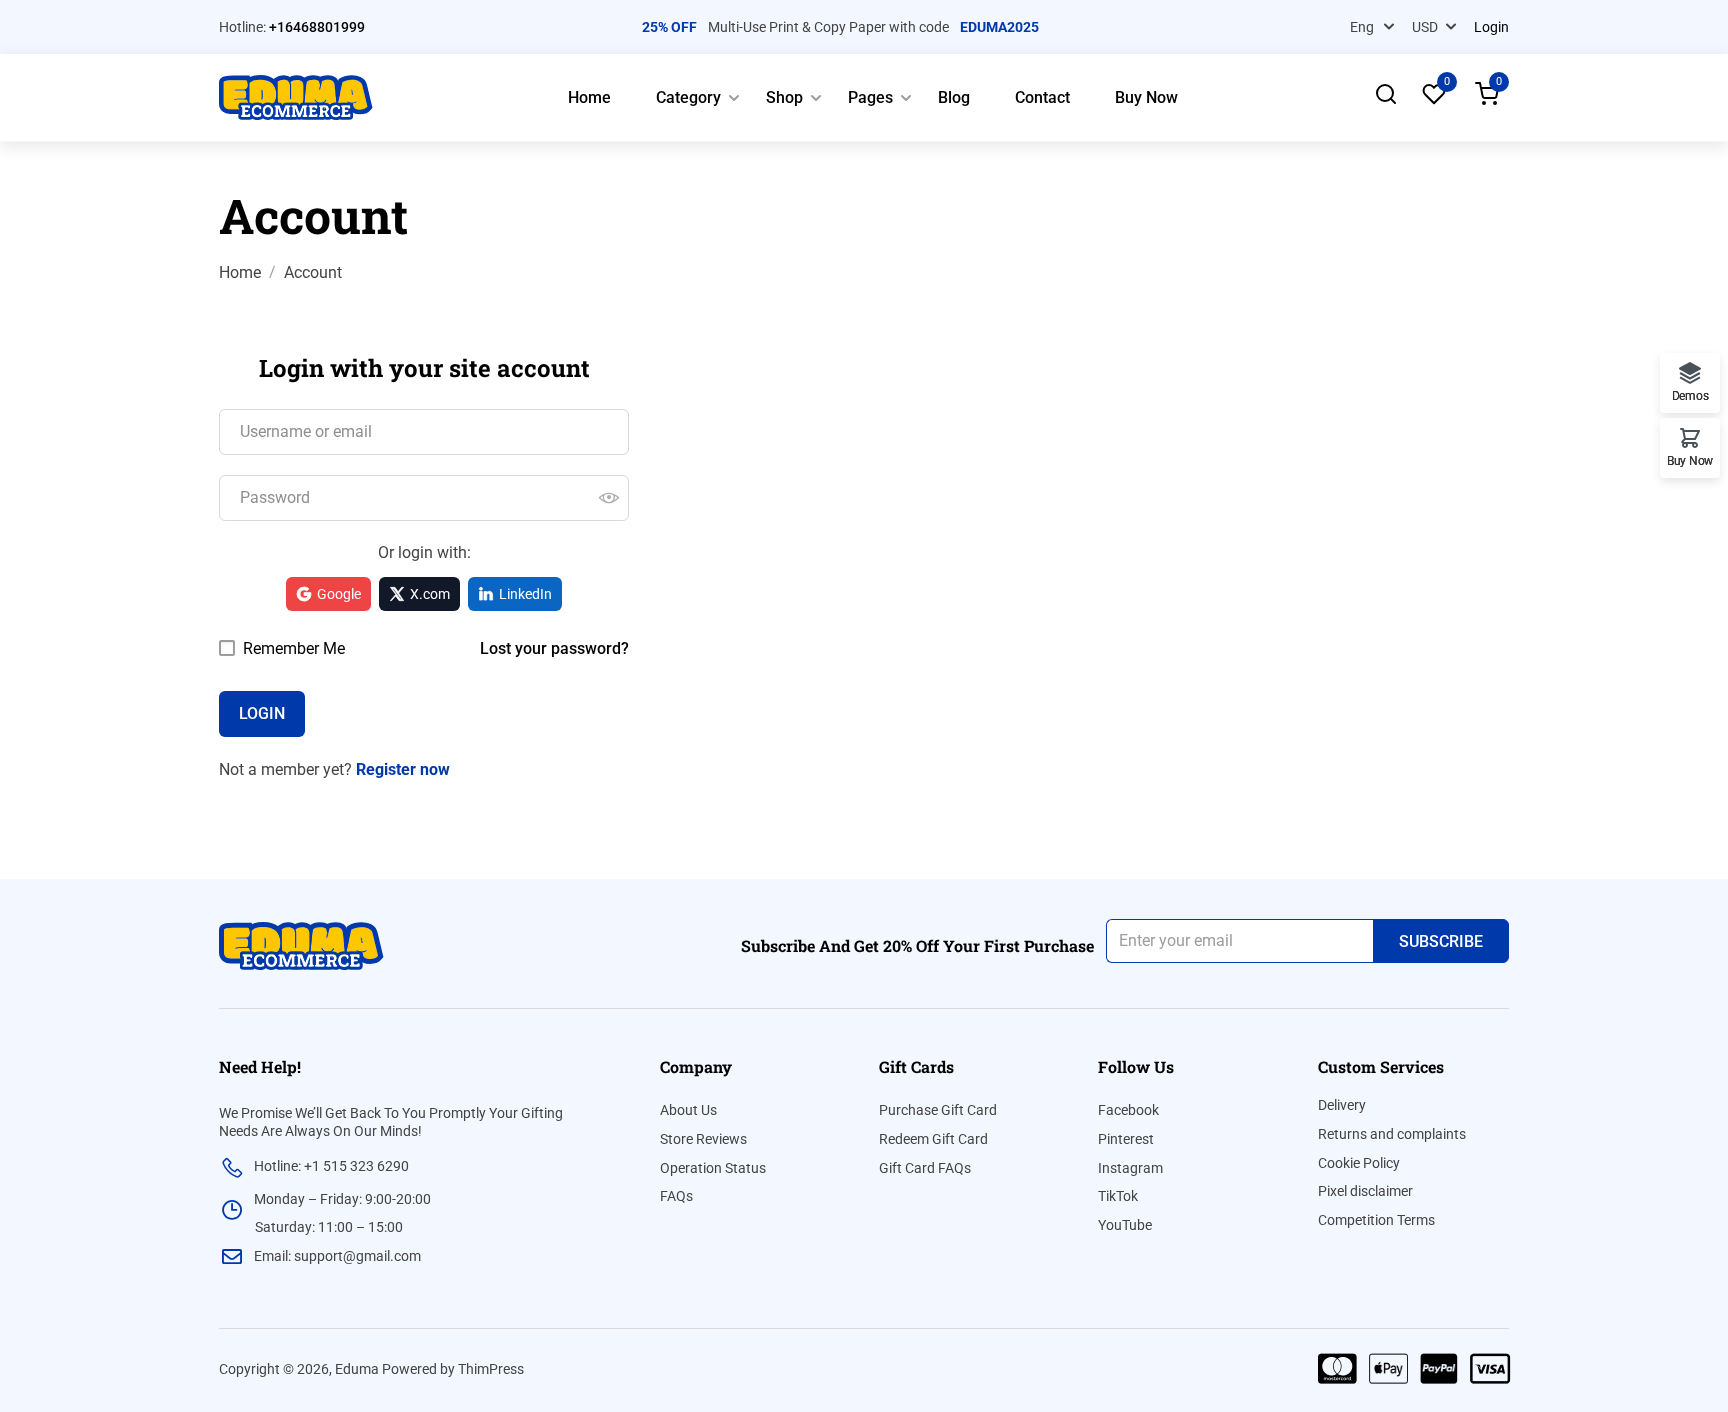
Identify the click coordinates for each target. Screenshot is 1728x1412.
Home (589, 97)
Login (1491, 27)
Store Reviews (703, 1139)
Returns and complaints (1392, 1134)
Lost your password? (554, 648)
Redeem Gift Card (933, 1139)
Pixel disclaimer (1365, 1191)
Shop (784, 97)
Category (688, 97)
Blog (954, 97)
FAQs (676, 1196)
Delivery (1342, 1105)
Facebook (1128, 1110)
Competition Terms (1376, 1220)
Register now (403, 769)
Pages (870, 97)
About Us (688, 1110)
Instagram (1130, 1168)
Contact (1042, 97)
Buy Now (1146, 97)
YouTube (1125, 1225)
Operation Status (713, 1168)
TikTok (1118, 1196)
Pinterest (1126, 1139)
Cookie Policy (1359, 1163)
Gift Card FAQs (925, 1168)
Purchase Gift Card (938, 1110)
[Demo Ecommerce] (296, 96)
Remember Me (292, 648)
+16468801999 (317, 27)
